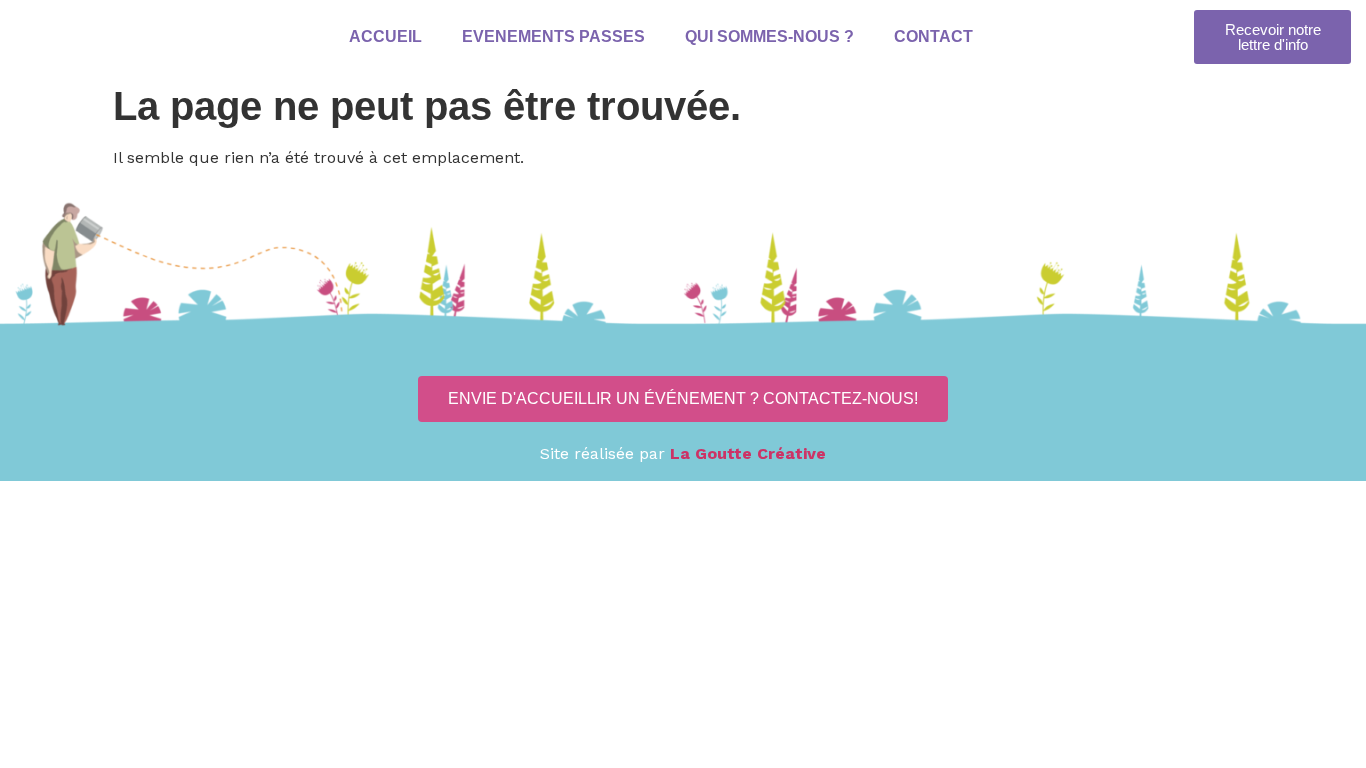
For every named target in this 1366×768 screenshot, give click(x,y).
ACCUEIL (384, 36)
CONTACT (932, 36)
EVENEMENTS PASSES (552, 36)
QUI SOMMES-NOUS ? (768, 36)
